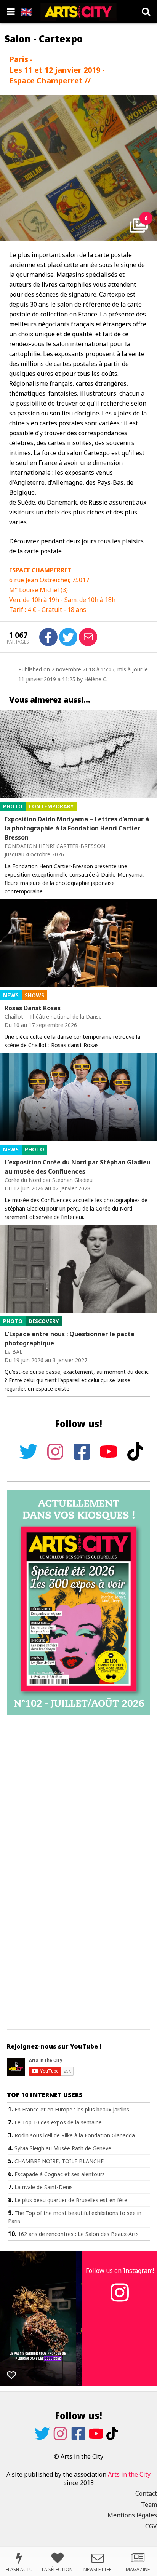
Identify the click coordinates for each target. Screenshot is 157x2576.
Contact (146, 2493)
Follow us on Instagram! (120, 2271)
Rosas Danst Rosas (33, 1008)
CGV (151, 2526)
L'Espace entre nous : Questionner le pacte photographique (70, 1338)
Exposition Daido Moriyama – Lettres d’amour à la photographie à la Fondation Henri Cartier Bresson (77, 828)
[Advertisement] (78, 1821)
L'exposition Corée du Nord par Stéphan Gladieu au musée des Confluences (78, 1167)
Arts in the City (129, 2474)
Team (149, 2504)
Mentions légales (132, 2515)
